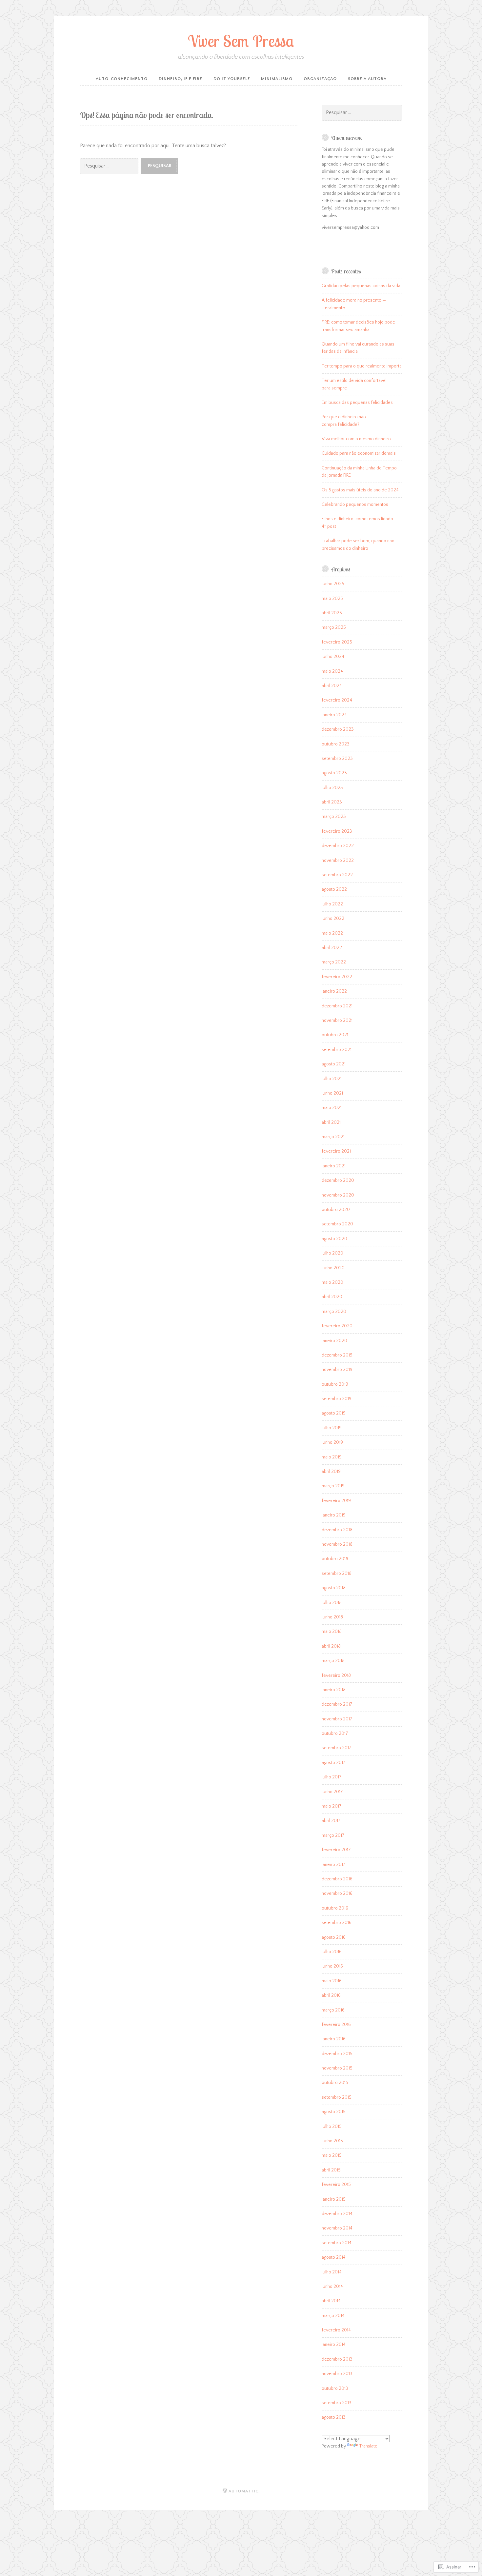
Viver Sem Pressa (241, 41)
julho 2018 (332, 1603)
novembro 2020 (338, 1195)
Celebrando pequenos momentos (355, 505)
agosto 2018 (334, 1588)
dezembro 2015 (337, 2054)
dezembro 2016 (337, 1879)
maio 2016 (332, 1981)
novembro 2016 (337, 1893)
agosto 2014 (334, 2257)
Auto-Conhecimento (122, 79)
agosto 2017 (334, 1763)
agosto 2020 (334, 1239)
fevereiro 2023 (337, 831)
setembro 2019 (337, 1399)
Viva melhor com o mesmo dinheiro (356, 439)
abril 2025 (332, 613)
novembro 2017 (337, 1719)
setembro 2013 (337, 2403)
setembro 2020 (337, 1224)
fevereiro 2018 (336, 1675)
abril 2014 (331, 2301)
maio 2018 (332, 1632)
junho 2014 (332, 2287)
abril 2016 (331, 1995)
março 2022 (334, 962)
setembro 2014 (337, 2243)
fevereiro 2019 (336, 1501)
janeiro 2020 (334, 1341)
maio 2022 (332, 933)
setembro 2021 (337, 1050)
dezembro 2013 (337, 2359)
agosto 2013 (334, 2417)
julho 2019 (332, 1428)
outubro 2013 (335, 2388)
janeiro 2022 (334, 991)
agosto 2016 (334, 1937)
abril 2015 (331, 2170)
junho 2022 (333, 919)
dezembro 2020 (338, 1180)
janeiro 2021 (334, 1166)
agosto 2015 (334, 2112)
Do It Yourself (232, 79)
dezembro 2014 (337, 2214)
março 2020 (334, 1312)
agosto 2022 (334, 889)
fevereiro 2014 (336, 2330)
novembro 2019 (337, 1370)
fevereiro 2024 (337, 700)
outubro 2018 (335, 1559)
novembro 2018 (337, 1544)
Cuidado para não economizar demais (359, 453)
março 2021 (333, 1137)
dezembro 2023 (338, 729)
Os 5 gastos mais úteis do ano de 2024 (360, 490)
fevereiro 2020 (337, 1326)
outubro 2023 (336, 744)
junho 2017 (332, 1792)
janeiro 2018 (334, 1690)
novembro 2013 (337, 2374)
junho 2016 (332, 1966)
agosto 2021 (334, 1064)
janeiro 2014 (334, 2345)
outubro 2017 (335, 1734)
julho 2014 (332, 2272)
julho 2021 (332, 1079)
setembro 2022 (337, 875)
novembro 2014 (337, 2228)
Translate (368, 2446)
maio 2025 (332, 599)
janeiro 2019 (334, 1515)
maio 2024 (332, 671)
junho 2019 (332, 1442)
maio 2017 (332, 1806)
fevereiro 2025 (337, 642)
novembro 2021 (337, 1020)
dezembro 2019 (337, 1355)
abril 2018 (331, 1646)
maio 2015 (332, 2155)
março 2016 (333, 2010)
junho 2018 (332, 1617)
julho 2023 (332, 788)
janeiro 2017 (334, 1865)
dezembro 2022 (338, 846)
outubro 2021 (335, 1035)
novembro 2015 (337, 2068)
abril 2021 (331, 1122)
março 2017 (333, 1835)
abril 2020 (332, 1297)
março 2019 (333, 1486)
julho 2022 (332, 904)
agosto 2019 (334, 1413)
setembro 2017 (337, 1748)
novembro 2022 (338, 861)
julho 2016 (332, 1952)
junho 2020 (333, 1268)
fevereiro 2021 (336, 1151)
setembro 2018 (337, 1574)
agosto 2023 (334, 773)
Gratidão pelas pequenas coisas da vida (361, 286)
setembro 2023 (337, 759)
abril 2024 (332, 686)
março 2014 (333, 2316)
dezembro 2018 (337, 1530)
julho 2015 (332, 2127)
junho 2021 (332, 1093)
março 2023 (334, 817)
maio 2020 (332, 1282)
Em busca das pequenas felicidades (357, 403)
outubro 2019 (335, 1384)
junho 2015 (332, 2141)
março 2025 (334, 627)
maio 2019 (332, 1457)
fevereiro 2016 (336, 2025)
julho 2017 (332, 1777)
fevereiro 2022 (337, 977)
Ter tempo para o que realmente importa (362, 366)
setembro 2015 (337, 2097)
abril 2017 (331, 1821)
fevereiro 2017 (336, 1850)
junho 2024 (333, 657)
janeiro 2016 (334, 2039)
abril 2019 (331, 1472)
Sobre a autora (367, 79)
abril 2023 (332, 802)
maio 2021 (332, 1108)
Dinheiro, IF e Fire (181, 79)
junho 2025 (333, 584)
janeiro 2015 (334, 2199)
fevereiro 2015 (336, 2185)
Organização (320, 79)
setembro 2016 (337, 1923)
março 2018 (333, 1661)
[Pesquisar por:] (111, 166)
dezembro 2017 (337, 1704)
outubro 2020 (336, 1210)
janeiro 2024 (334, 715)
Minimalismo (277, 79)
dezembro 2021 (337, 1006)
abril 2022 (332, 948)
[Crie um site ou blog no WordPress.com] (225, 2491)
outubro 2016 (335, 1908)
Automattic (243, 2491)
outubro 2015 (335, 2083)
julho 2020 (332, 1253)
